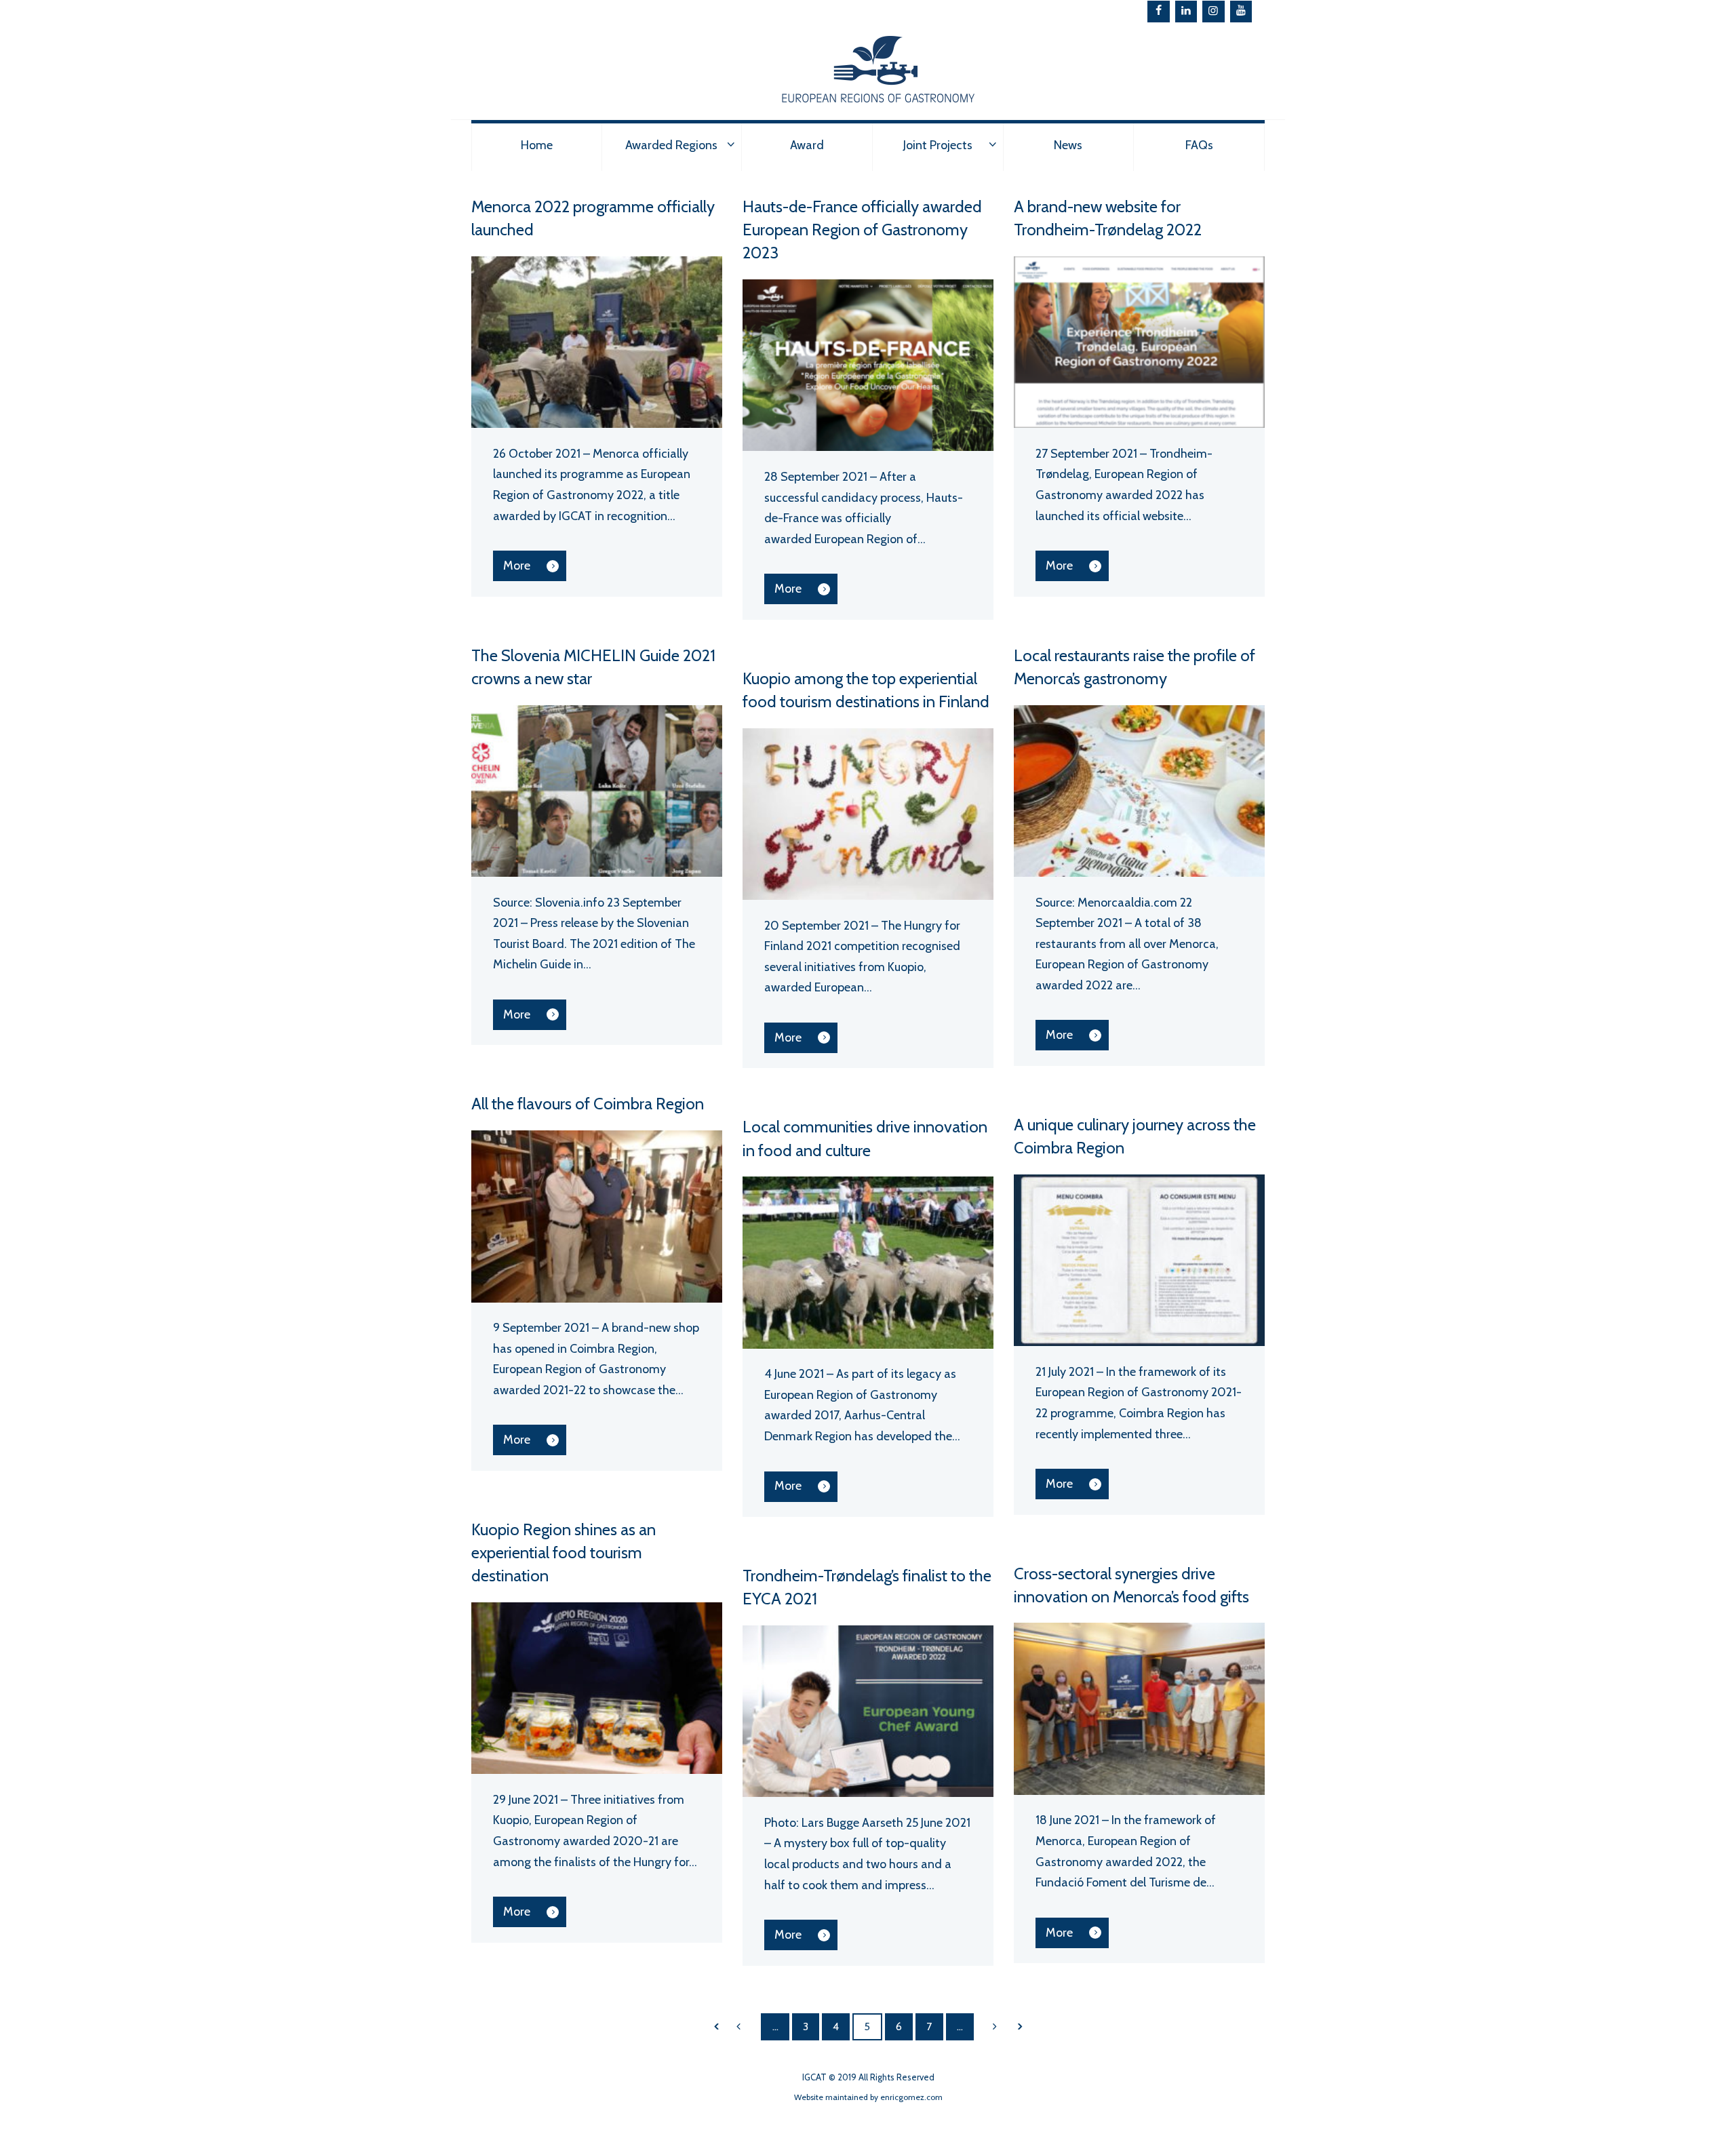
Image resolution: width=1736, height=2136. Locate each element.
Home (537, 145)
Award (807, 145)
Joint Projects (938, 145)
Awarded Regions (671, 145)
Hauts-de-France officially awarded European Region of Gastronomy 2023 (862, 230)
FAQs (1199, 145)
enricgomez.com (911, 2097)
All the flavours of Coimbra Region (588, 1104)
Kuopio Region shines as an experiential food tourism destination (564, 1552)
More (517, 566)
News (1068, 145)
